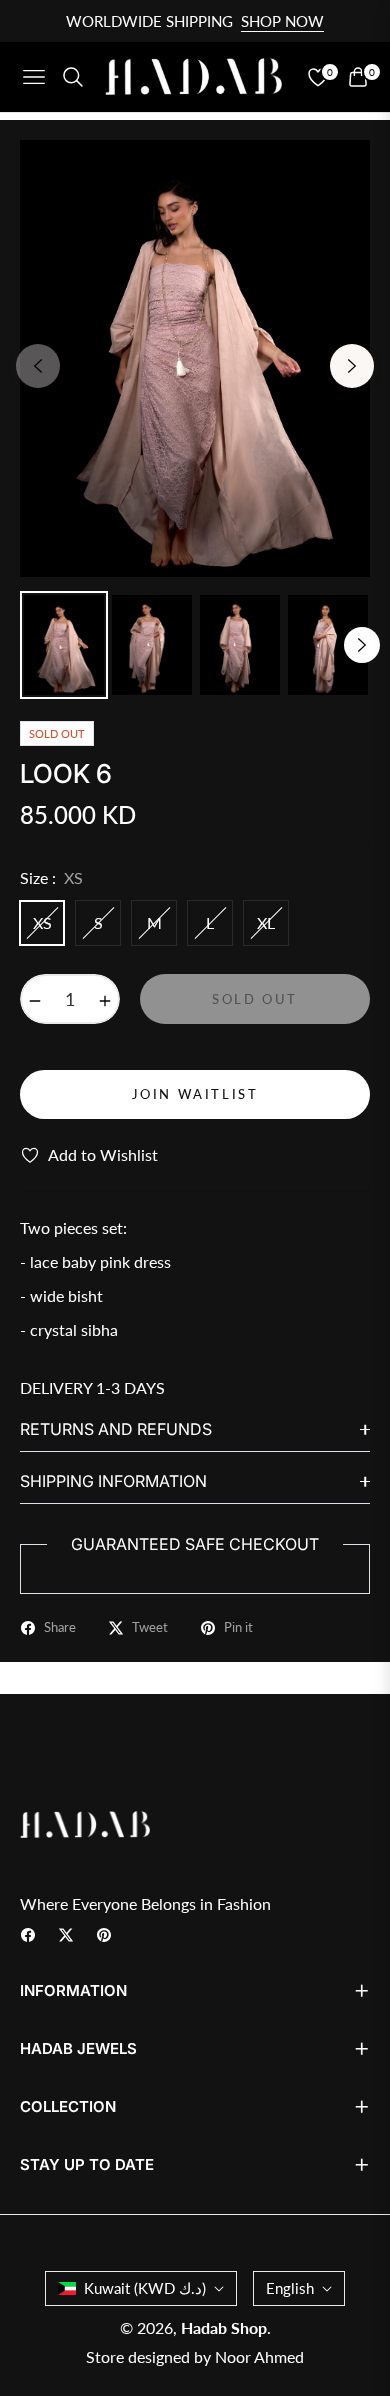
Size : (51, 877)
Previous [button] (38, 366)
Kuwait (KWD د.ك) (145, 2288)
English (290, 2288)
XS (42, 922)
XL (266, 922)
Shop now (282, 21)
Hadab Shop (224, 2327)
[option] (195, 358)
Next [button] (352, 366)
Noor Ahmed (259, 2356)
